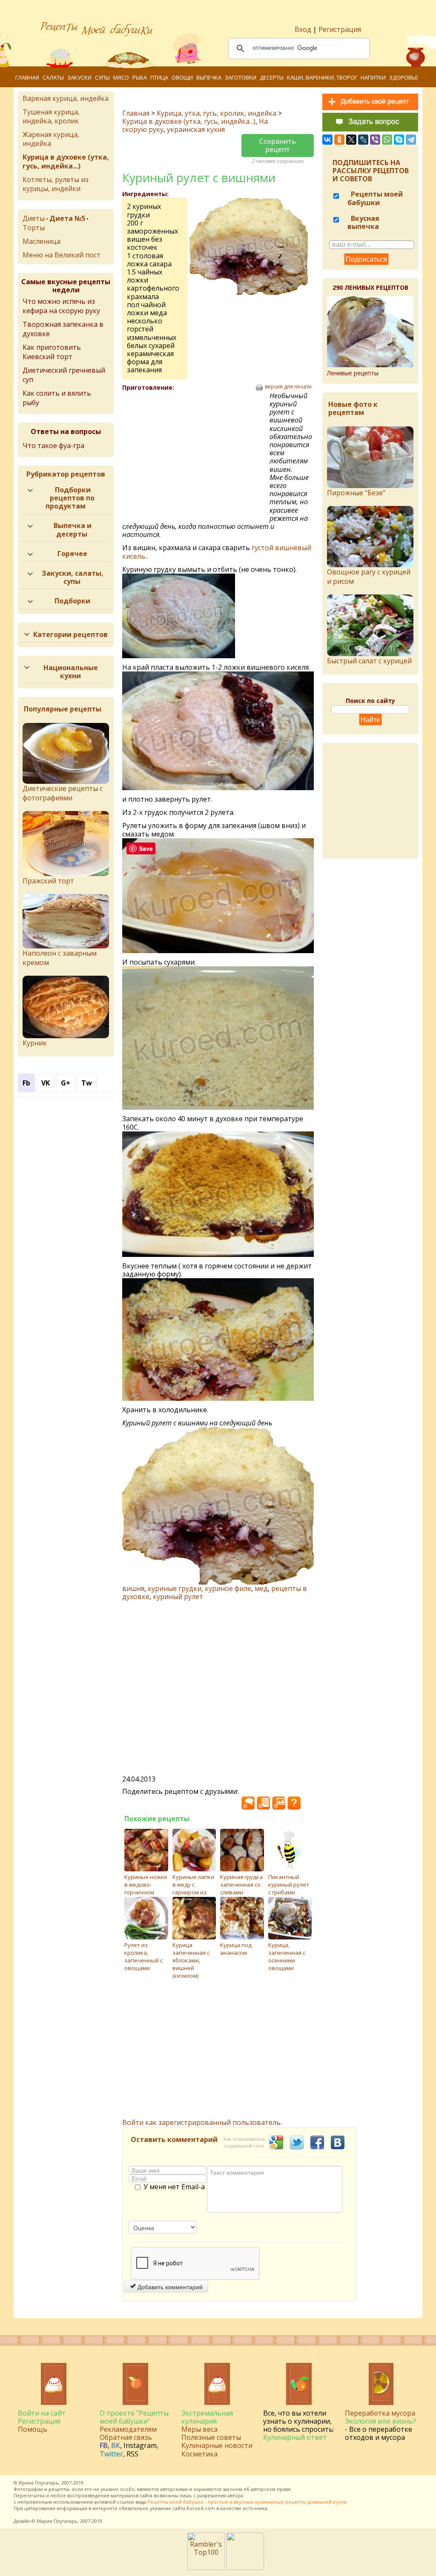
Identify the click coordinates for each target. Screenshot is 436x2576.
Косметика (199, 2454)
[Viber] (375, 140)
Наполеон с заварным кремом (60, 958)
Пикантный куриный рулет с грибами (289, 1885)
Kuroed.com (201, 2508)
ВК (116, 2445)
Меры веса (199, 2429)
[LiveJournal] (363, 140)
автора (235, 2495)
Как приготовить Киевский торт (52, 352)
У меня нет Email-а (174, 2187)
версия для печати (288, 387)
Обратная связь (126, 2437)
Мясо (121, 77)
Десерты (272, 77)
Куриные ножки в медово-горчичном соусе (146, 1888)
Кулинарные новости (217, 2445)
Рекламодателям (128, 2429)
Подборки (72, 601)
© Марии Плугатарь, (55, 2521)
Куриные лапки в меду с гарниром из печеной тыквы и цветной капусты (194, 1896)
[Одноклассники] (339, 140)
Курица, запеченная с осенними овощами (287, 1956)
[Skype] (399, 140)
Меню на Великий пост (62, 255)
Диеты (34, 218)
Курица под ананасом (236, 1949)
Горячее (72, 554)
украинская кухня (196, 129)
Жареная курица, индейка (51, 139)
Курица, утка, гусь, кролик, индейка (217, 113)
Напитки (373, 77)
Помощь (33, 2429)
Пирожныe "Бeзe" (356, 493)
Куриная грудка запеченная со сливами (241, 1885)
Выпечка (209, 77)
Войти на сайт (42, 2413)
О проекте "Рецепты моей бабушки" (134, 2417)
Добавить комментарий (169, 2287)
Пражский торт (48, 881)
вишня (133, 1588)
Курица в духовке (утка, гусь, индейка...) (189, 121)
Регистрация (340, 29)
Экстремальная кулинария (207, 2417)
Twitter (111, 2454)
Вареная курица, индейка (66, 98)
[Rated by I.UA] (245, 2567)
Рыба (140, 77)
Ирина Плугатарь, (39, 2483)
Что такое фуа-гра (53, 446)
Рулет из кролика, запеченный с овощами (143, 1956)
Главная (27, 77)
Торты (34, 228)
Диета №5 (67, 218)
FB (104, 2445)
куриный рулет (178, 1596)
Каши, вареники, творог (322, 77)
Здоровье (404, 77)
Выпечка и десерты (73, 530)
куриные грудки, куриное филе (199, 1588)
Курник (35, 1043)
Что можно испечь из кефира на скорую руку (61, 306)
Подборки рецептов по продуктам (70, 498)
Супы (102, 77)
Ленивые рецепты (353, 373)
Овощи (182, 77)
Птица (159, 77)
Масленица (42, 241)
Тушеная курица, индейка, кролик (51, 116)
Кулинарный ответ (295, 2437)
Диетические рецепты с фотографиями (63, 793)
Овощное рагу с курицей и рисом (369, 577)
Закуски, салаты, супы (73, 577)
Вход (303, 29)
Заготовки (241, 77)
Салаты (53, 77)
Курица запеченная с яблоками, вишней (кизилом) (191, 1960)
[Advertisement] (196, 454)
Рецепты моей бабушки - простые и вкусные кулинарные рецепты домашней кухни (247, 2502)
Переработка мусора (380, 2413)
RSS (132, 2454)
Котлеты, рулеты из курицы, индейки (56, 184)
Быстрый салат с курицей (369, 661)
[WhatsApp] (387, 140)
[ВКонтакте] (327, 140)
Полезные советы (211, 2437)
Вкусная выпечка (363, 222)
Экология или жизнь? (380, 2421)
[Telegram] (411, 140)
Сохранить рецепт (278, 145)
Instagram (140, 2445)
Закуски (79, 77)
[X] (351, 140)
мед (261, 1588)
